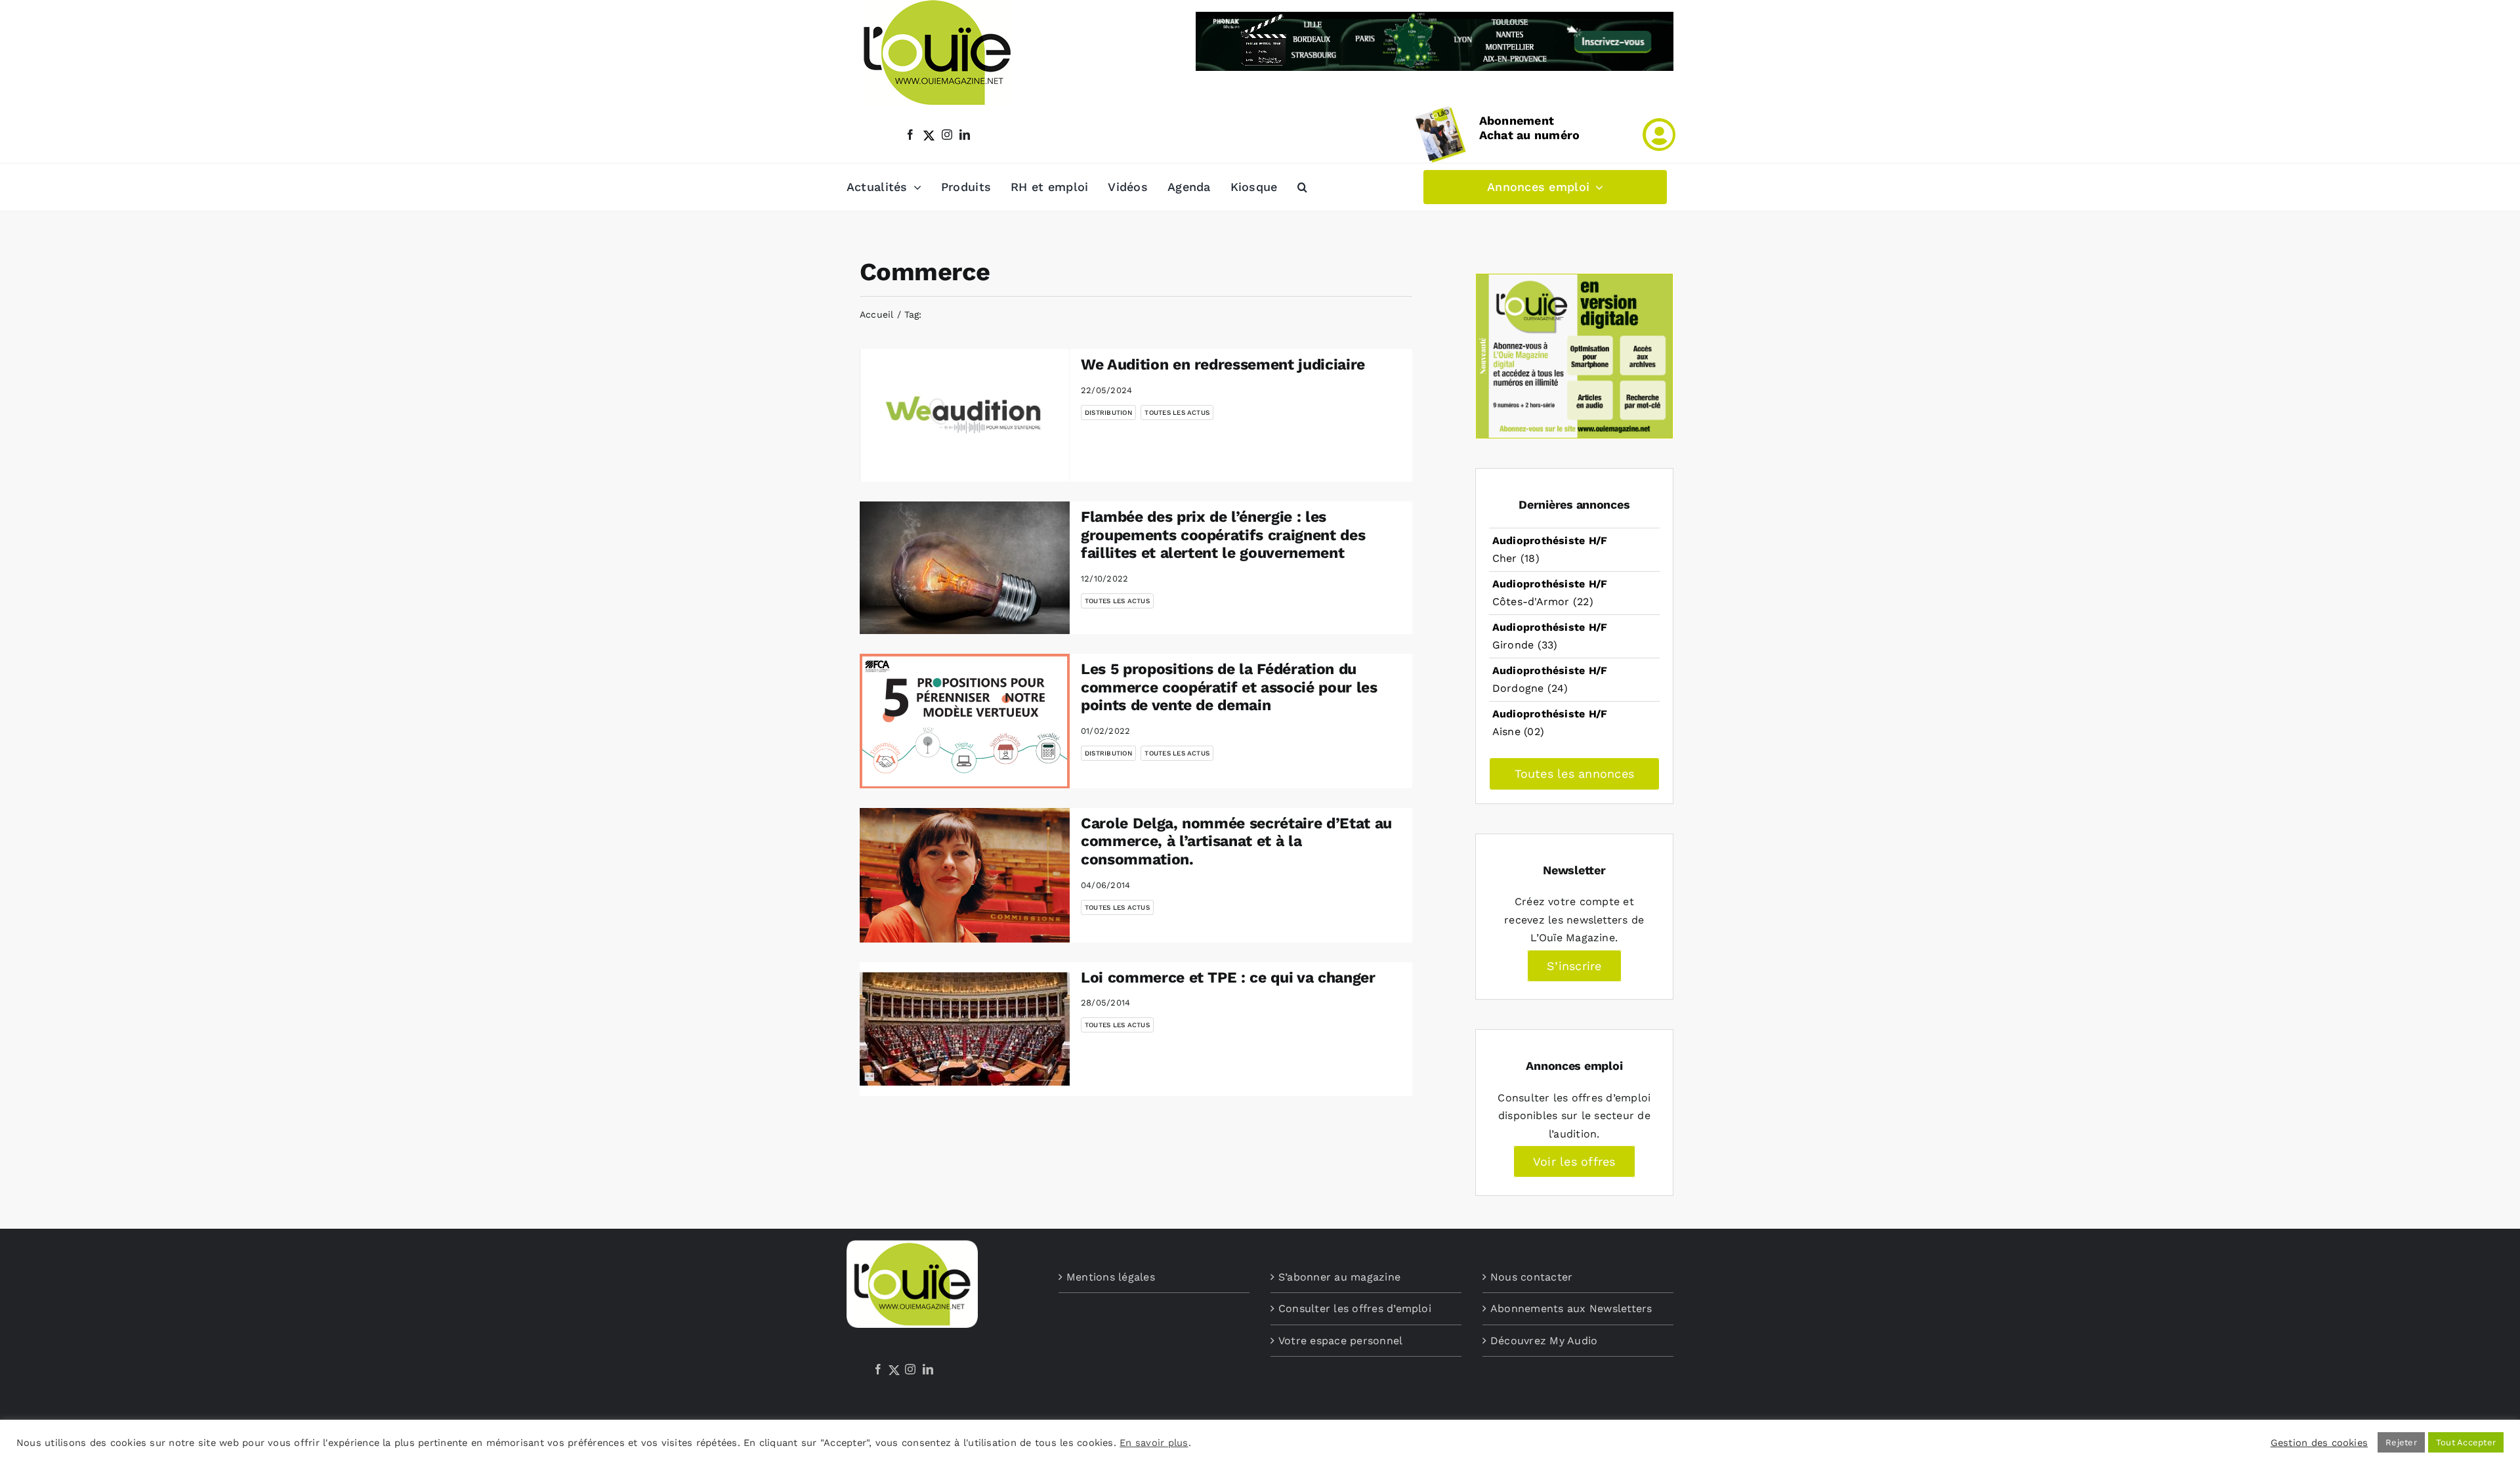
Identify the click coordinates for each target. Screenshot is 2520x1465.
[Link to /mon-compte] (1659, 135)
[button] (1302, 187)
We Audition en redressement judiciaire (1223, 365)
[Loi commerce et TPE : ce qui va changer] (965, 1030)
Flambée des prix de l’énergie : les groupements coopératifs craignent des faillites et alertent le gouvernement (1223, 535)
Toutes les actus (1177, 413)
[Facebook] (878, 1369)
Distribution (1108, 413)
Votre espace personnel (1340, 1341)
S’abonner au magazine (1339, 1277)
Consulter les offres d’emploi (1355, 1308)
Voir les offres (1574, 1161)
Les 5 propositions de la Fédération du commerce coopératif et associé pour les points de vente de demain (1229, 687)
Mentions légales (1111, 1277)
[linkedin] (965, 135)
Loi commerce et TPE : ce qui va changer (1228, 978)
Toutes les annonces (1575, 774)
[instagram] (947, 135)
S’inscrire (1574, 966)
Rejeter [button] (2401, 1442)
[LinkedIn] (928, 1369)
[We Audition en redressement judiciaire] (965, 415)
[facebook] (910, 135)
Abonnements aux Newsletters (1571, 1308)
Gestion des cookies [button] (2320, 1443)
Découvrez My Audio (1544, 1341)
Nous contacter (1531, 1277)
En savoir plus (1154, 1443)
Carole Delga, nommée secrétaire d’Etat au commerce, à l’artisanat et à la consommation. (1236, 841)
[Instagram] (910, 1369)
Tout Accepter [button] (2466, 1442)
